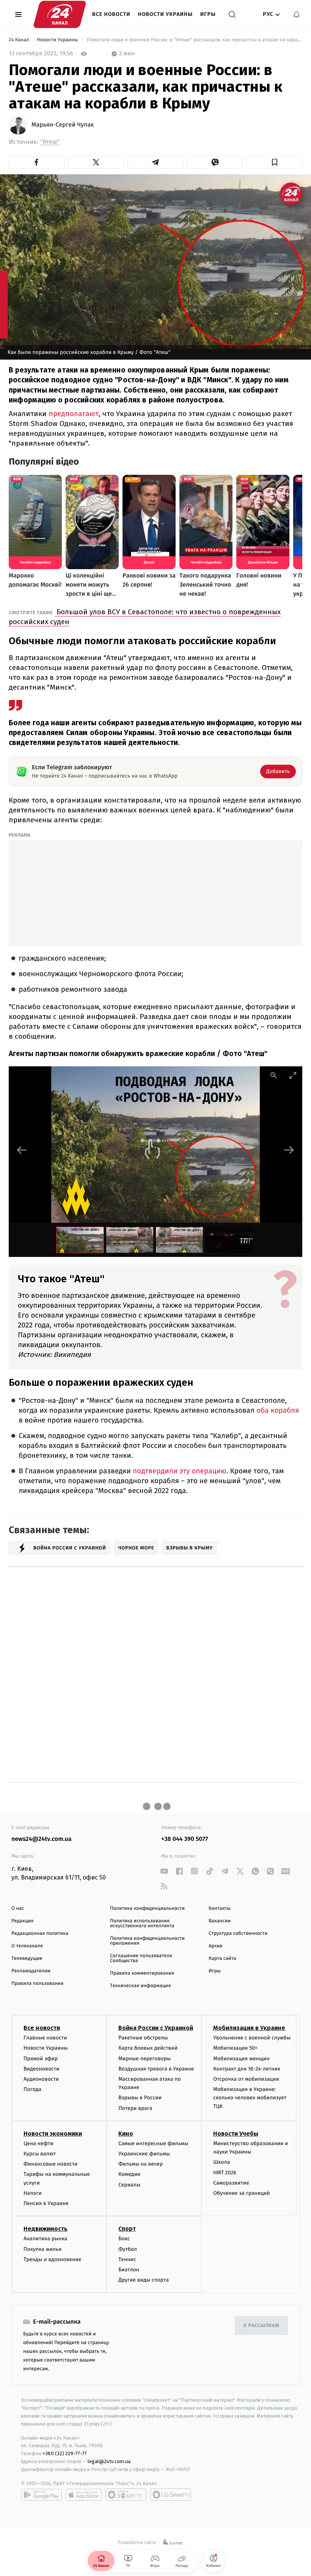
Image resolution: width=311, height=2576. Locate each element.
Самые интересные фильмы (153, 2143)
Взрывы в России (140, 2098)
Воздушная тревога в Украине (156, 2069)
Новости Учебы (236, 2134)
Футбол (128, 2249)
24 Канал (20, 40)
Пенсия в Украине (46, 2203)
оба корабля (277, 1411)
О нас (18, 1909)
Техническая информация (140, 1986)
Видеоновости (42, 2069)
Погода (32, 2089)
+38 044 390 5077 (185, 1839)
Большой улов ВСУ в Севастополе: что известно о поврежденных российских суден (145, 617)
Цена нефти (38, 2143)
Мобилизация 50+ (235, 2048)
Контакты (220, 1909)
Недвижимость (46, 2229)
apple (84, 2495)
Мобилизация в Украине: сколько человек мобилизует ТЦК (250, 2098)
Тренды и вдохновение (52, 2259)
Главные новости (45, 2038)
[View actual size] (274, 1075)
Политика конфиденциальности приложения (147, 1941)
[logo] (60, 14)
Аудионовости (41, 2079)
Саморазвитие (231, 2183)
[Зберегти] (274, 162)
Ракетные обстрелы (143, 2038)
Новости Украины (166, 14)
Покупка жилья (42, 2249)
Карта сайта (222, 1959)
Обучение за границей (241, 2193)
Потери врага (135, 2108)
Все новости (111, 14)
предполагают (73, 414)
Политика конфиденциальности (147, 1909)
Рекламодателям (31, 1971)
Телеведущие (27, 1959)
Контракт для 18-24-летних (247, 2069)
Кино (126, 2134)
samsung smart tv (171, 2495)
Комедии (129, 2174)
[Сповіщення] (297, 14)
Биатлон (129, 2270)
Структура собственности (238, 1934)
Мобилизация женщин (241, 2059)
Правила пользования (37, 1984)
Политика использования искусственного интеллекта (142, 1923)
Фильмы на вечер (141, 2164)
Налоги (33, 2193)
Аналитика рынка (46, 2239)
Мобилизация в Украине (249, 2028)
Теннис (127, 2259)
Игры (208, 14)
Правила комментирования (142, 1973)
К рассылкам (261, 2326)
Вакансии (220, 1921)
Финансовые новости (50, 2164)
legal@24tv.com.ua (109, 2461)
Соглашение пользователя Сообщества (141, 1958)
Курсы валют (40, 2154)
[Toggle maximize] (293, 1075)
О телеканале (27, 1946)
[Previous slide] (22, 1150)
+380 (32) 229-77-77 (65, 2453)
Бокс (124, 2239)
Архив (216, 1946)
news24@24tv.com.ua (42, 1839)
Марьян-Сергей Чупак (63, 125)
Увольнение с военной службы (252, 2038)
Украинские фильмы (144, 2154)
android (41, 2495)
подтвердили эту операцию (179, 1471)
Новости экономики (53, 2134)
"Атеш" (50, 142)
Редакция (22, 1921)
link (164, 1871)
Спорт (127, 2229)
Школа (221, 2162)
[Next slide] (289, 1150)
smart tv (126, 2495)
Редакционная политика (40, 1934)
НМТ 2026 (225, 2173)
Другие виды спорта (144, 2280)
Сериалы (129, 2185)
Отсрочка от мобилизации (246, 2079)
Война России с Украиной (156, 2028)
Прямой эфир (41, 2059)
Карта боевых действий (148, 2048)
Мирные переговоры (145, 2059)
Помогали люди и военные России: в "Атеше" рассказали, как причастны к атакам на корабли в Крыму (194, 40)
